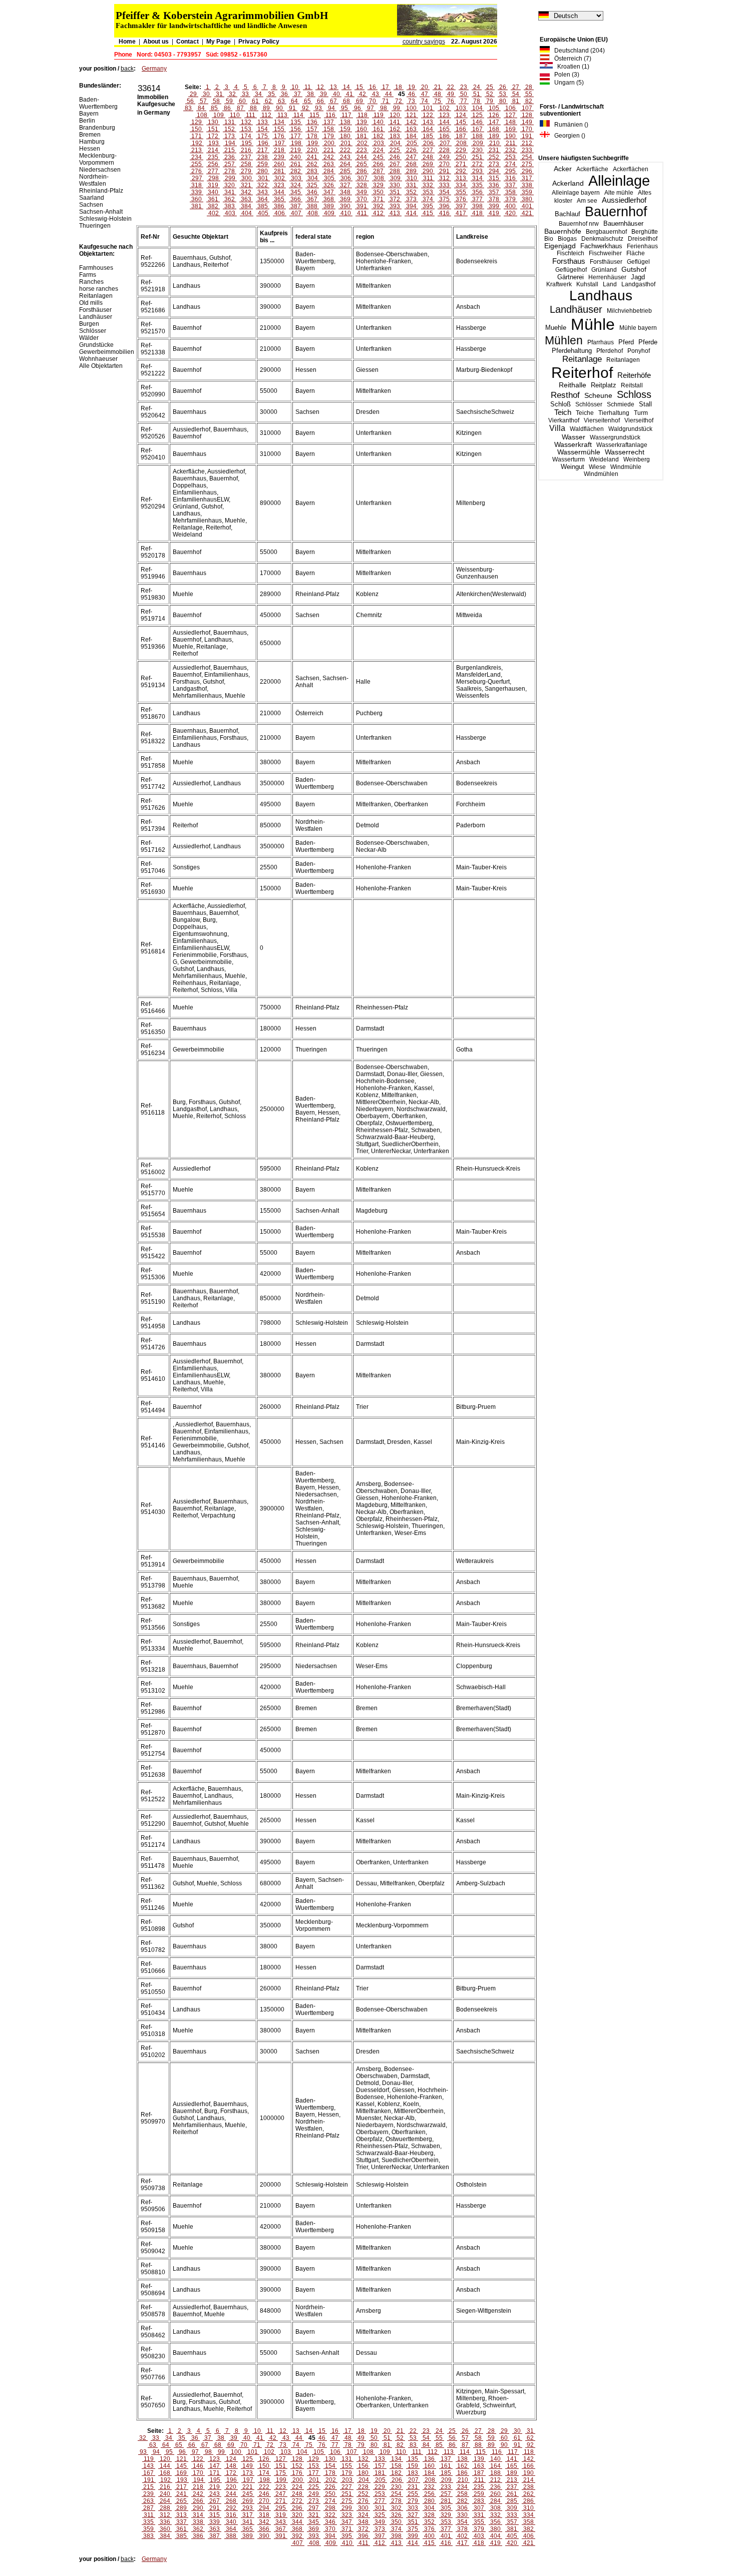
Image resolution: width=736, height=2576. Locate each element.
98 (384, 108)
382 (213, 206)
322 (263, 185)
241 (312, 157)
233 (527, 150)
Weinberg (637, 459)
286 (362, 171)
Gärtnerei (571, 277)
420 (510, 213)
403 (230, 213)
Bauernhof (616, 212)
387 (296, 206)
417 (461, 213)
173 (230, 136)
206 (428, 143)
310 (412, 178)
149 (527, 122)
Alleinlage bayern (576, 193)
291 (444, 171)
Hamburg (92, 142)
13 (333, 87)
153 (246, 129)
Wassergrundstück (615, 437)
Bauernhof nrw (579, 224)
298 (214, 178)
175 (263, 136)
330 (395, 185)
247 (411, 157)
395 (428, 206)
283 (312, 171)
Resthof (565, 395)
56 (190, 101)
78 (477, 101)
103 (461, 108)
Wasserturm (569, 459)
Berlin (87, 121)
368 (329, 199)
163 (411, 129)
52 (490, 94)
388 (312, 206)
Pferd (626, 342)
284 (329, 171)
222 (345, 150)
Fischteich (571, 253)
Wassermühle (579, 452)
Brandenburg (97, 128)
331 (411, 185)
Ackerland (568, 183)
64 (294, 101)
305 (329, 178)
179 (329, 136)
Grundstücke (96, 345)
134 (279, 122)
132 (246, 122)
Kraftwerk (559, 284)
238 (263, 157)
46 (412, 94)
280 (263, 171)
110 (235, 115)
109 (219, 115)
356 (477, 192)
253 (510, 157)
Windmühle (626, 467)
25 (490, 87)
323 (279, 185)
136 (312, 122)
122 (428, 115)
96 (357, 108)
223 (362, 150)
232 (510, 150)
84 (201, 108)
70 (373, 101)
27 (516, 87)
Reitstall (632, 385)
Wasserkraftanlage (622, 445)
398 (477, 206)
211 (511, 143)
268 (411, 164)
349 (362, 192)
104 (477, 108)
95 (344, 108)
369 (345, 199)
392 (378, 206)
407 (296, 213)
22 (451, 87)
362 (230, 199)
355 (461, 192)
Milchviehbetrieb (629, 311)
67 (333, 101)
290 (428, 171)
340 (213, 192)
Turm (641, 413)
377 (477, 199)
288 (395, 171)
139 (362, 122)
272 (477, 164)
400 (510, 206)
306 (346, 178)
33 (245, 94)
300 (247, 178)
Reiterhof (582, 373)
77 (464, 101)
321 (246, 185)
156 (296, 129)
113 (282, 115)
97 (371, 108)
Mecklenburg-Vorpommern (98, 159)
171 (197, 136)
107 (527, 108)
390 (345, 206)
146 (477, 122)
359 (527, 192)
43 (376, 94)
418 (477, 213)
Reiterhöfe (634, 375)
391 (362, 206)
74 (425, 101)
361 (213, 199)
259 (263, 164)
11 (308, 87)
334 (461, 185)
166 (461, 129)
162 (395, 129)
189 (494, 136)
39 (323, 94)
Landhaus (601, 296)
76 (451, 101)
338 (527, 185)
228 (444, 150)
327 (345, 185)
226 (411, 150)
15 (359, 87)
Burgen (89, 324)
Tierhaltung (614, 413)
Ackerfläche (592, 169)
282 (296, 171)
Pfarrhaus (601, 342)
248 (428, 157)
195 (247, 143)
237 (246, 157)
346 (312, 192)
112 (266, 115)
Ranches (91, 282)
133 (263, 122)
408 (313, 213)
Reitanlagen (623, 360)
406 (280, 213)
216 (246, 150)
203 (379, 143)
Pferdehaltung (572, 351)
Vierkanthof (564, 420)
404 (247, 213)
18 (399, 87)
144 (444, 122)
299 (230, 178)
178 (312, 136)
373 (411, 199)
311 (428, 178)
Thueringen (95, 226)
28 (529, 87)
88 (253, 108)
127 (510, 115)
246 (395, 157)
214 (213, 150)
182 (378, 136)
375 (444, 199)
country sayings (424, 42)
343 (263, 192)
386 (279, 206)
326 (329, 185)
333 (444, 185)
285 (345, 171)
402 (214, 213)
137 (329, 122)
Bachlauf (568, 214)
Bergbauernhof (606, 232)
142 (411, 122)
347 (329, 192)
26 (503, 87)
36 (284, 94)
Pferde (648, 342)
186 (444, 136)
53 (503, 94)
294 (494, 171)
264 (345, 164)
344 (279, 192)
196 (263, 143)
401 (527, 206)
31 (219, 94)
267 (395, 164)
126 (494, 115)
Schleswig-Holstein (105, 219)
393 (395, 206)
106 (510, 108)
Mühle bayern (638, 328)
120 (395, 115)
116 (330, 115)
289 (411, 171)
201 (346, 143)
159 (345, 129)
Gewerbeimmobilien (107, 352)
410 (346, 213)
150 (197, 129)
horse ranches (99, 289)
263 (329, 164)
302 (280, 178)
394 (411, 206)
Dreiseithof (643, 239)
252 (494, 157)
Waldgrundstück (630, 429)
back (127, 69)
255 (197, 164)
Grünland (604, 270)
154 (263, 129)
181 (362, 136)
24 (477, 87)
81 (516, 101)
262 (312, 164)
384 (246, 206)
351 (395, 192)
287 (378, 171)
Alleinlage (619, 181)
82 (529, 101)
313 (461, 178)
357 (494, 192)
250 (461, 157)
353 (428, 192)
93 (318, 108)
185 (428, 136)
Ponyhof (639, 351)
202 (362, 143)
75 (438, 101)
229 (461, 150)
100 (411, 108)
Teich (563, 412)
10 (295, 87)
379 (510, 199)
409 (329, 213)
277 (213, 171)
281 (279, 171)
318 (197, 185)
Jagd (638, 277)
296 (527, 171)
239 (279, 157)
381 (197, 206)
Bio (549, 239)
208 (461, 143)
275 (527, 164)
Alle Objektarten (101, 366)
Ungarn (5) (567, 83)
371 (378, 199)
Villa (557, 428)
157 (312, 129)
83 (188, 108)
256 (213, 164)
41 (349, 94)
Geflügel (638, 262)
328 (362, 185)
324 (296, 185)
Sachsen (91, 205)
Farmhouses (96, 268)
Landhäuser (576, 309)
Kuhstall (587, 284)
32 (232, 94)
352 (411, 192)
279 (246, 171)
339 (197, 192)
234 (197, 157)
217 (263, 150)
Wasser (574, 437)
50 (464, 94)
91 (292, 108)
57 (203, 101)
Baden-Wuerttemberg (98, 103)
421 (527, 213)
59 (229, 101)
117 (346, 115)
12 (320, 87)
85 (214, 108)
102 (444, 108)
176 (279, 136)
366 (296, 199)
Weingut (573, 467)
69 (359, 101)
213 (197, 150)
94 (331, 108)
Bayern (89, 114)
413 (395, 213)
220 (312, 150)
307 (362, 178)
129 (197, 122)
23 (464, 87)
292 (461, 171)
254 (527, 157)
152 (230, 129)
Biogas (567, 239)
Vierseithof (639, 420)
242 (329, 157)
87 (240, 108)
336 (494, 185)
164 (428, 129)
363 (246, 199)
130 (213, 122)
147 (494, 122)
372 (395, 199)
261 (296, 164)
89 (266, 108)
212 (527, 143)
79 (490, 101)
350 (378, 192)
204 (395, 143)
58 (216, 101)
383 (230, 206)
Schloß (561, 404)
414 (411, 213)
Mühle (593, 324)
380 (527, 199)
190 (510, 136)
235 (213, 157)
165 (444, 129)
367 (312, 199)
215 (230, 150)
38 (310, 94)
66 (320, 101)
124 (461, 115)
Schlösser (589, 404)
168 (494, 129)
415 (428, 213)
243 (345, 157)
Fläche (636, 253)
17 (386, 87)
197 (280, 143)
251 (477, 157)
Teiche (585, 413)
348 (345, 192)
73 (412, 101)
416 (444, 213)
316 (510, 178)
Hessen (90, 149)
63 (281, 101)
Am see (587, 201)
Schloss (634, 394)
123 (444, 115)
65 (307, 101)
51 (477, 94)
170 (527, 129)
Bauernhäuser (623, 223)
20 (425, 87)
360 (197, 199)
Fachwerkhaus (601, 246)
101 (428, 108)
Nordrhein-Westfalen (94, 180)
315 (494, 178)
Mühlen (564, 340)
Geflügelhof (571, 270)
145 (461, 122)
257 (230, 164)
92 (305, 108)
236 (230, 157)
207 (445, 143)
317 (527, 178)
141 (395, 122)
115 (314, 115)
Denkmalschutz (602, 239)
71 (386, 101)
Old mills (91, 303)
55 (529, 94)
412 (378, 213)
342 (246, 192)
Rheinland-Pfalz (101, 191)
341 (230, 192)
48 (438, 94)
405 (263, 213)
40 (336, 94)
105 (494, 108)
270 (444, 164)
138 (345, 122)
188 (477, 136)
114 (298, 115)
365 (279, 199)
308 (379, 178)
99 (397, 108)
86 (227, 108)
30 (206, 94)
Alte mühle (619, 193)
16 (373, 87)
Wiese (597, 467)
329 (378, 185)
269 (428, 164)
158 (329, 129)
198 (296, 143)
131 (230, 122)
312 (444, 178)
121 (411, 115)
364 (263, 199)
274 (510, 164)
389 (329, 206)
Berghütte (645, 232)
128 (527, 115)
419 (494, 213)
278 (230, 171)
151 (213, 129)
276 (197, 171)
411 (362, 213)
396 (444, 206)
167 (477, 129)
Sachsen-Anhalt (101, 212)
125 (477, 115)
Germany (154, 69)
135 (296, 122)
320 (230, 185)
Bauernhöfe (563, 231)
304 (313, 178)
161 (378, 129)
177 (296, 136)
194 (230, 143)
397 (461, 206)
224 (378, 150)
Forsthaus (569, 261)
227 (428, 150)
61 (255, 101)
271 (461, 164)
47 (425, 94)
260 (279, 164)
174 (246, 136)
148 (510, 122)
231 (494, 150)
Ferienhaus (642, 246)
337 (510, 185)
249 (444, 157)
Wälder (89, 338)
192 (197, 143)
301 (263, 178)
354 (444, 192)
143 (428, 122)
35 (271, 94)
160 (362, 129)
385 (263, 206)
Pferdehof (610, 351)
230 (477, 150)
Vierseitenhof (602, 420)
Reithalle (573, 385)
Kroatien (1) (571, 67)
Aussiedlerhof (624, 200)
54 (516, 94)
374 (428, 199)
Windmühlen (601, 474)
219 (296, 150)
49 (451, 94)
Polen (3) (565, 75)
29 (193, 94)
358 (510, 192)
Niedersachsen (100, 170)
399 (494, 206)
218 (279, 150)
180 (345, 136)
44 (389, 94)
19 (412, 87)
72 (399, 101)
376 (461, 199)
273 (494, 164)
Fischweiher (605, 253)
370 (362, 199)
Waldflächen (587, 429)
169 (510, 129)
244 (362, 157)
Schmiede (621, 404)
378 (494, 199)
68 (346, 101)
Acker (563, 169)
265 (362, 164)
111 (251, 115)
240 (296, 157)
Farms (88, 275)
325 (312, 185)
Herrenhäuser (607, 277)
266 (378, 164)
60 (242, 101)
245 (378, 157)
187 (461, 136)
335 (477, 185)
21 (438, 87)
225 (395, 150)
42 (362, 94)
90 (279, 108)
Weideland (604, 459)
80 (503, 101)
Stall (645, 404)
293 (477, 171)
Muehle (556, 328)
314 (477, 178)
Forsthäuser (606, 262)
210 (494, 143)
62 (268, 101)
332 (428, 185)
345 (296, 192)
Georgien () (568, 136)
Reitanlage (582, 359)
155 (279, 129)
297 (197, 178)
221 (329, 150)
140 (378, 122)
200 (329, 143)
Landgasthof (638, 284)
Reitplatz (604, 385)
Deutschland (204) (577, 51)
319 (213, 185)
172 (213, 136)
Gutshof (634, 270)
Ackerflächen (631, 169)
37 (297, 94)
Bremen (90, 135)
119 (379, 115)
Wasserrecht (625, 452)
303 (296, 178)
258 (246, 164)
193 (214, 143)
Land (610, 284)
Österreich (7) (571, 59)
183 (395, 136)
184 (411, 136)
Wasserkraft (573, 445)
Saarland (92, 198)
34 (258, 94)
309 (395, 178)
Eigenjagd (560, 246)
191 (527, 136)
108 (202, 115)
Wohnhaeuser (98, 359)
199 (313, 143)
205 (412, 143)
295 (510, 171)
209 (478, 143)
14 (346, 87)
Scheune (598, 396)
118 (362, 115)
